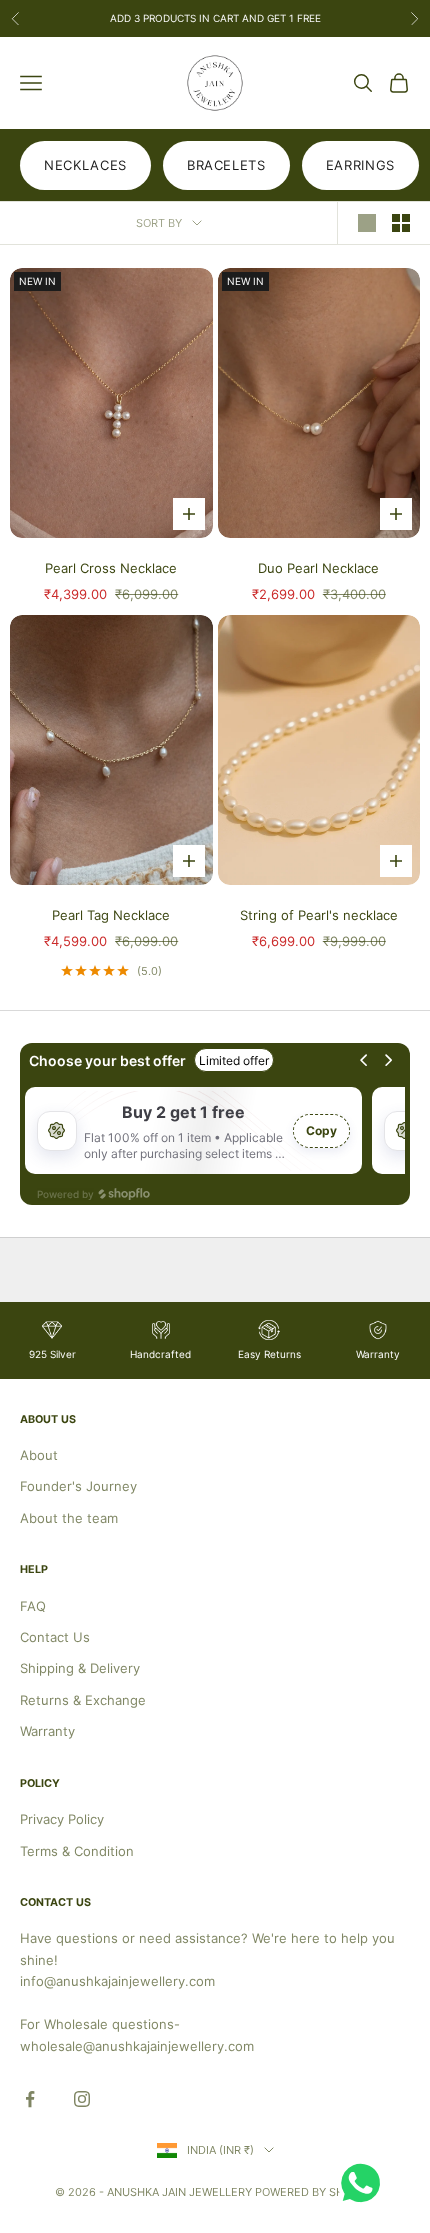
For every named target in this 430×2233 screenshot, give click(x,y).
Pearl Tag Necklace (111, 915)
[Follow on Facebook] (30, 2099)
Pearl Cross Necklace (111, 568)
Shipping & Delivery (80, 1668)
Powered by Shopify (315, 2192)
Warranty (47, 1731)
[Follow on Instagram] (82, 2099)
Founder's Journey (78, 1486)
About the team (69, 1518)
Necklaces (85, 165)
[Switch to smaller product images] (401, 223)
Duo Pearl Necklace (318, 568)
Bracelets (226, 165)
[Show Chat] (365, 2183)
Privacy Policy (62, 1819)
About (39, 1455)
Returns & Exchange (83, 1700)
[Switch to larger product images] (367, 223)
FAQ (33, 1606)
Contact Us (55, 1637)
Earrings (360, 165)
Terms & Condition (77, 1851)
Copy (321, 1130)
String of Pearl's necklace (319, 915)
